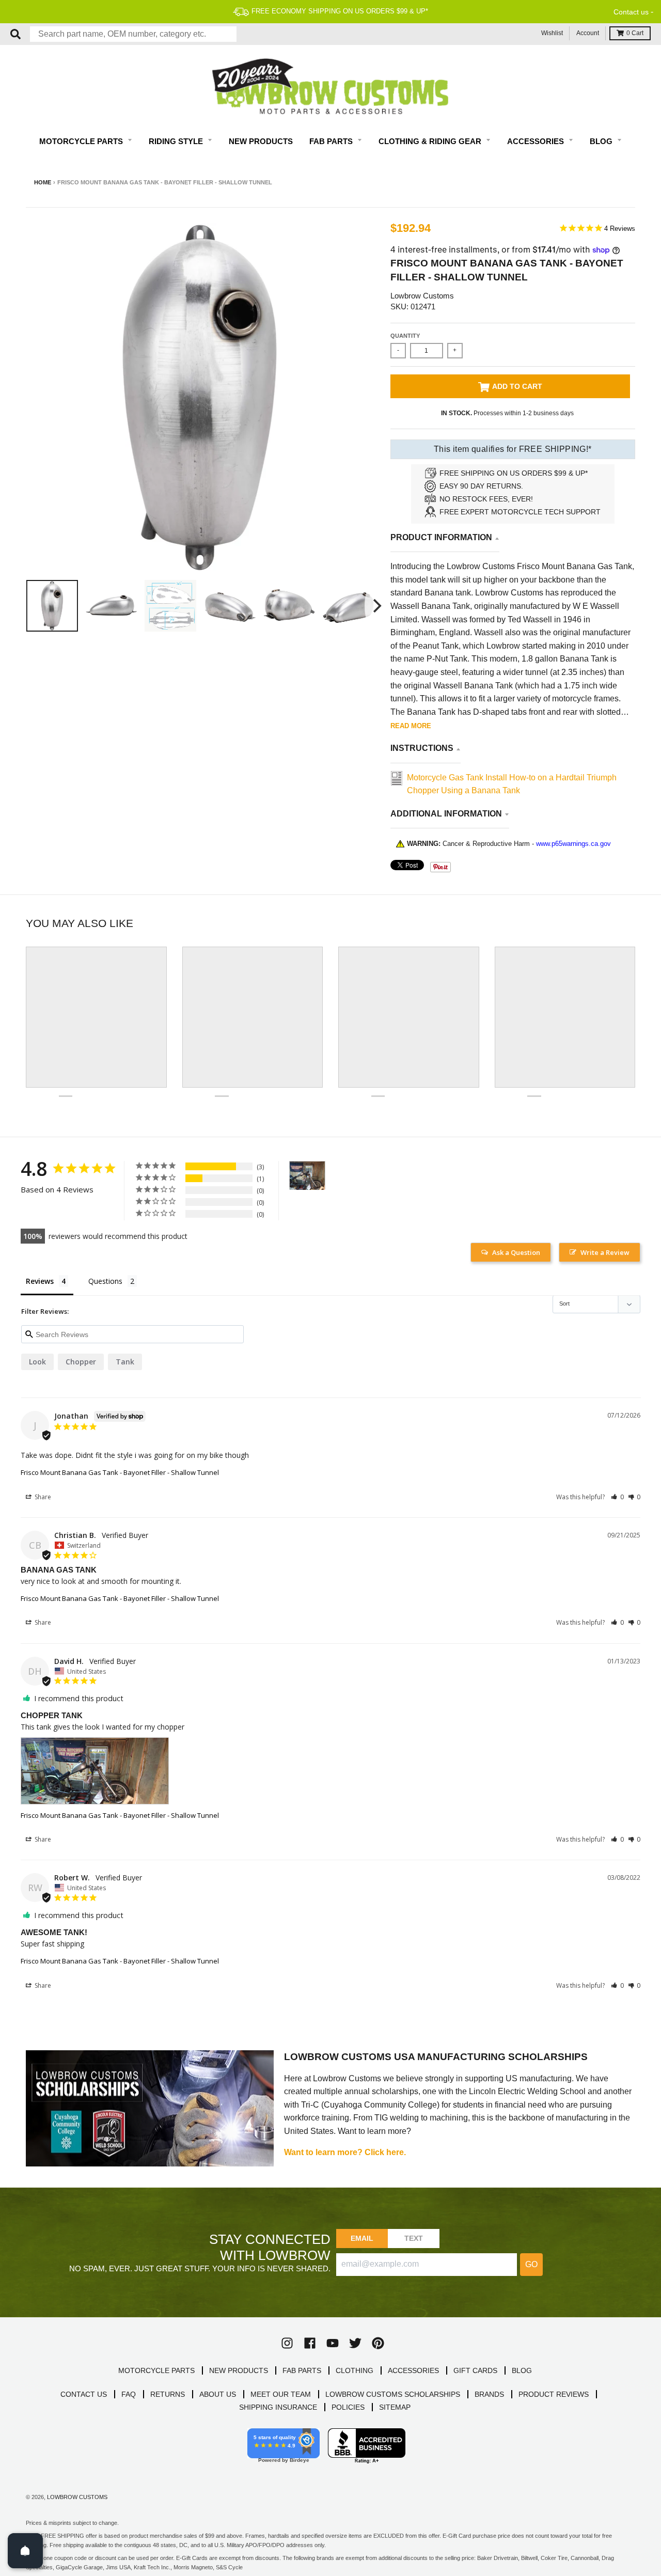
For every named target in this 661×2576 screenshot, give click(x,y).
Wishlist (552, 33)
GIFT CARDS (475, 2370)
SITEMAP (395, 2407)
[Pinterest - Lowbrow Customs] (378, 2343)
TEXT (414, 2238)
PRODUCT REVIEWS (554, 2394)
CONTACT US (84, 2394)
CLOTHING (355, 2370)
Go (531, 2264)
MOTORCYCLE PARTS (156, 2370)
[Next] (376, 606)
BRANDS (489, 2394)
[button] (617, 1497)
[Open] (25, 2551)
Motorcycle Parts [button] (82, 141)
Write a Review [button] (605, 1252)
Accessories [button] (537, 141)
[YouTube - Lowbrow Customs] (333, 2343)
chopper (81, 1362)
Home (43, 182)
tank (125, 1362)
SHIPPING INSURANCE (278, 2407)
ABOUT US (218, 2394)
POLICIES (348, 2407)
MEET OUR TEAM (281, 2394)
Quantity (405, 336)
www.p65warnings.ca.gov (573, 844)
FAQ (129, 2394)
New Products (261, 141)
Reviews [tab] (40, 1281)
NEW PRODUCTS (239, 2370)
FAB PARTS (302, 2370)
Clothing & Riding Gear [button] (431, 141)
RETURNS (168, 2394)
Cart (635, 33)
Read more (411, 726)
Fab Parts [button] (332, 141)
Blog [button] (602, 141)
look (37, 1362)
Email (362, 2238)
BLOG (522, 2370)
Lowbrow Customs (422, 296)
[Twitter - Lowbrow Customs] (355, 2343)
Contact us (631, 12)
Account (588, 33)
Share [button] (42, 1497)
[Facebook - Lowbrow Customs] (310, 2343)
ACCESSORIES (413, 2370)
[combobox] (133, 34)
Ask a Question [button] (516, 1252)
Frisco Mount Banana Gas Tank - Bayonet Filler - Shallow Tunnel (120, 1472)
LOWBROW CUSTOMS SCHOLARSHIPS (393, 2394)
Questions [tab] (105, 1281)
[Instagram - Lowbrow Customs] (287, 2343)
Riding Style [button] (177, 141)
